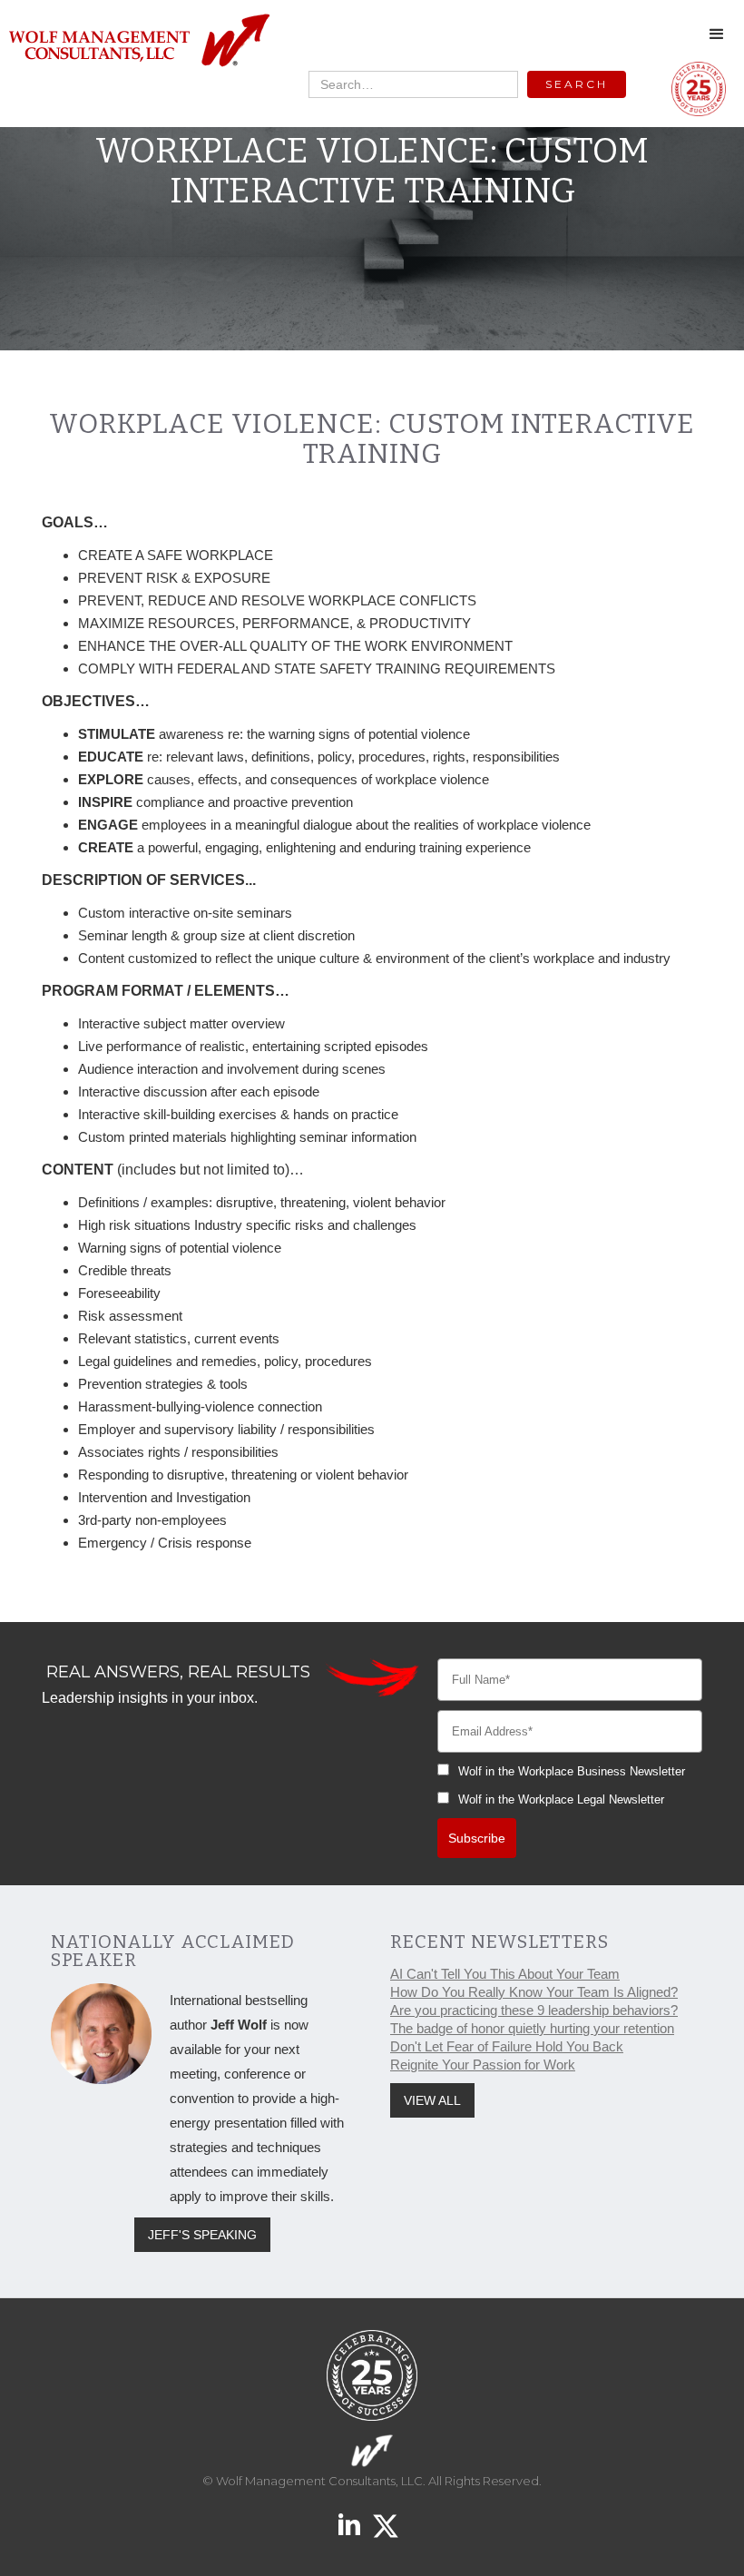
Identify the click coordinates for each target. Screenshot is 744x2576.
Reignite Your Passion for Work (483, 2065)
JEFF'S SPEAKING (202, 2235)
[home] (138, 41)
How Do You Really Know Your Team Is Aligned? (534, 1992)
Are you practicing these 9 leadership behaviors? (534, 2010)
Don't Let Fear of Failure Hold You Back (507, 2046)
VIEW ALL (432, 2100)
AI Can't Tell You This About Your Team (505, 1974)
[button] (717, 34)
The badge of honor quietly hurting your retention (532, 2028)
